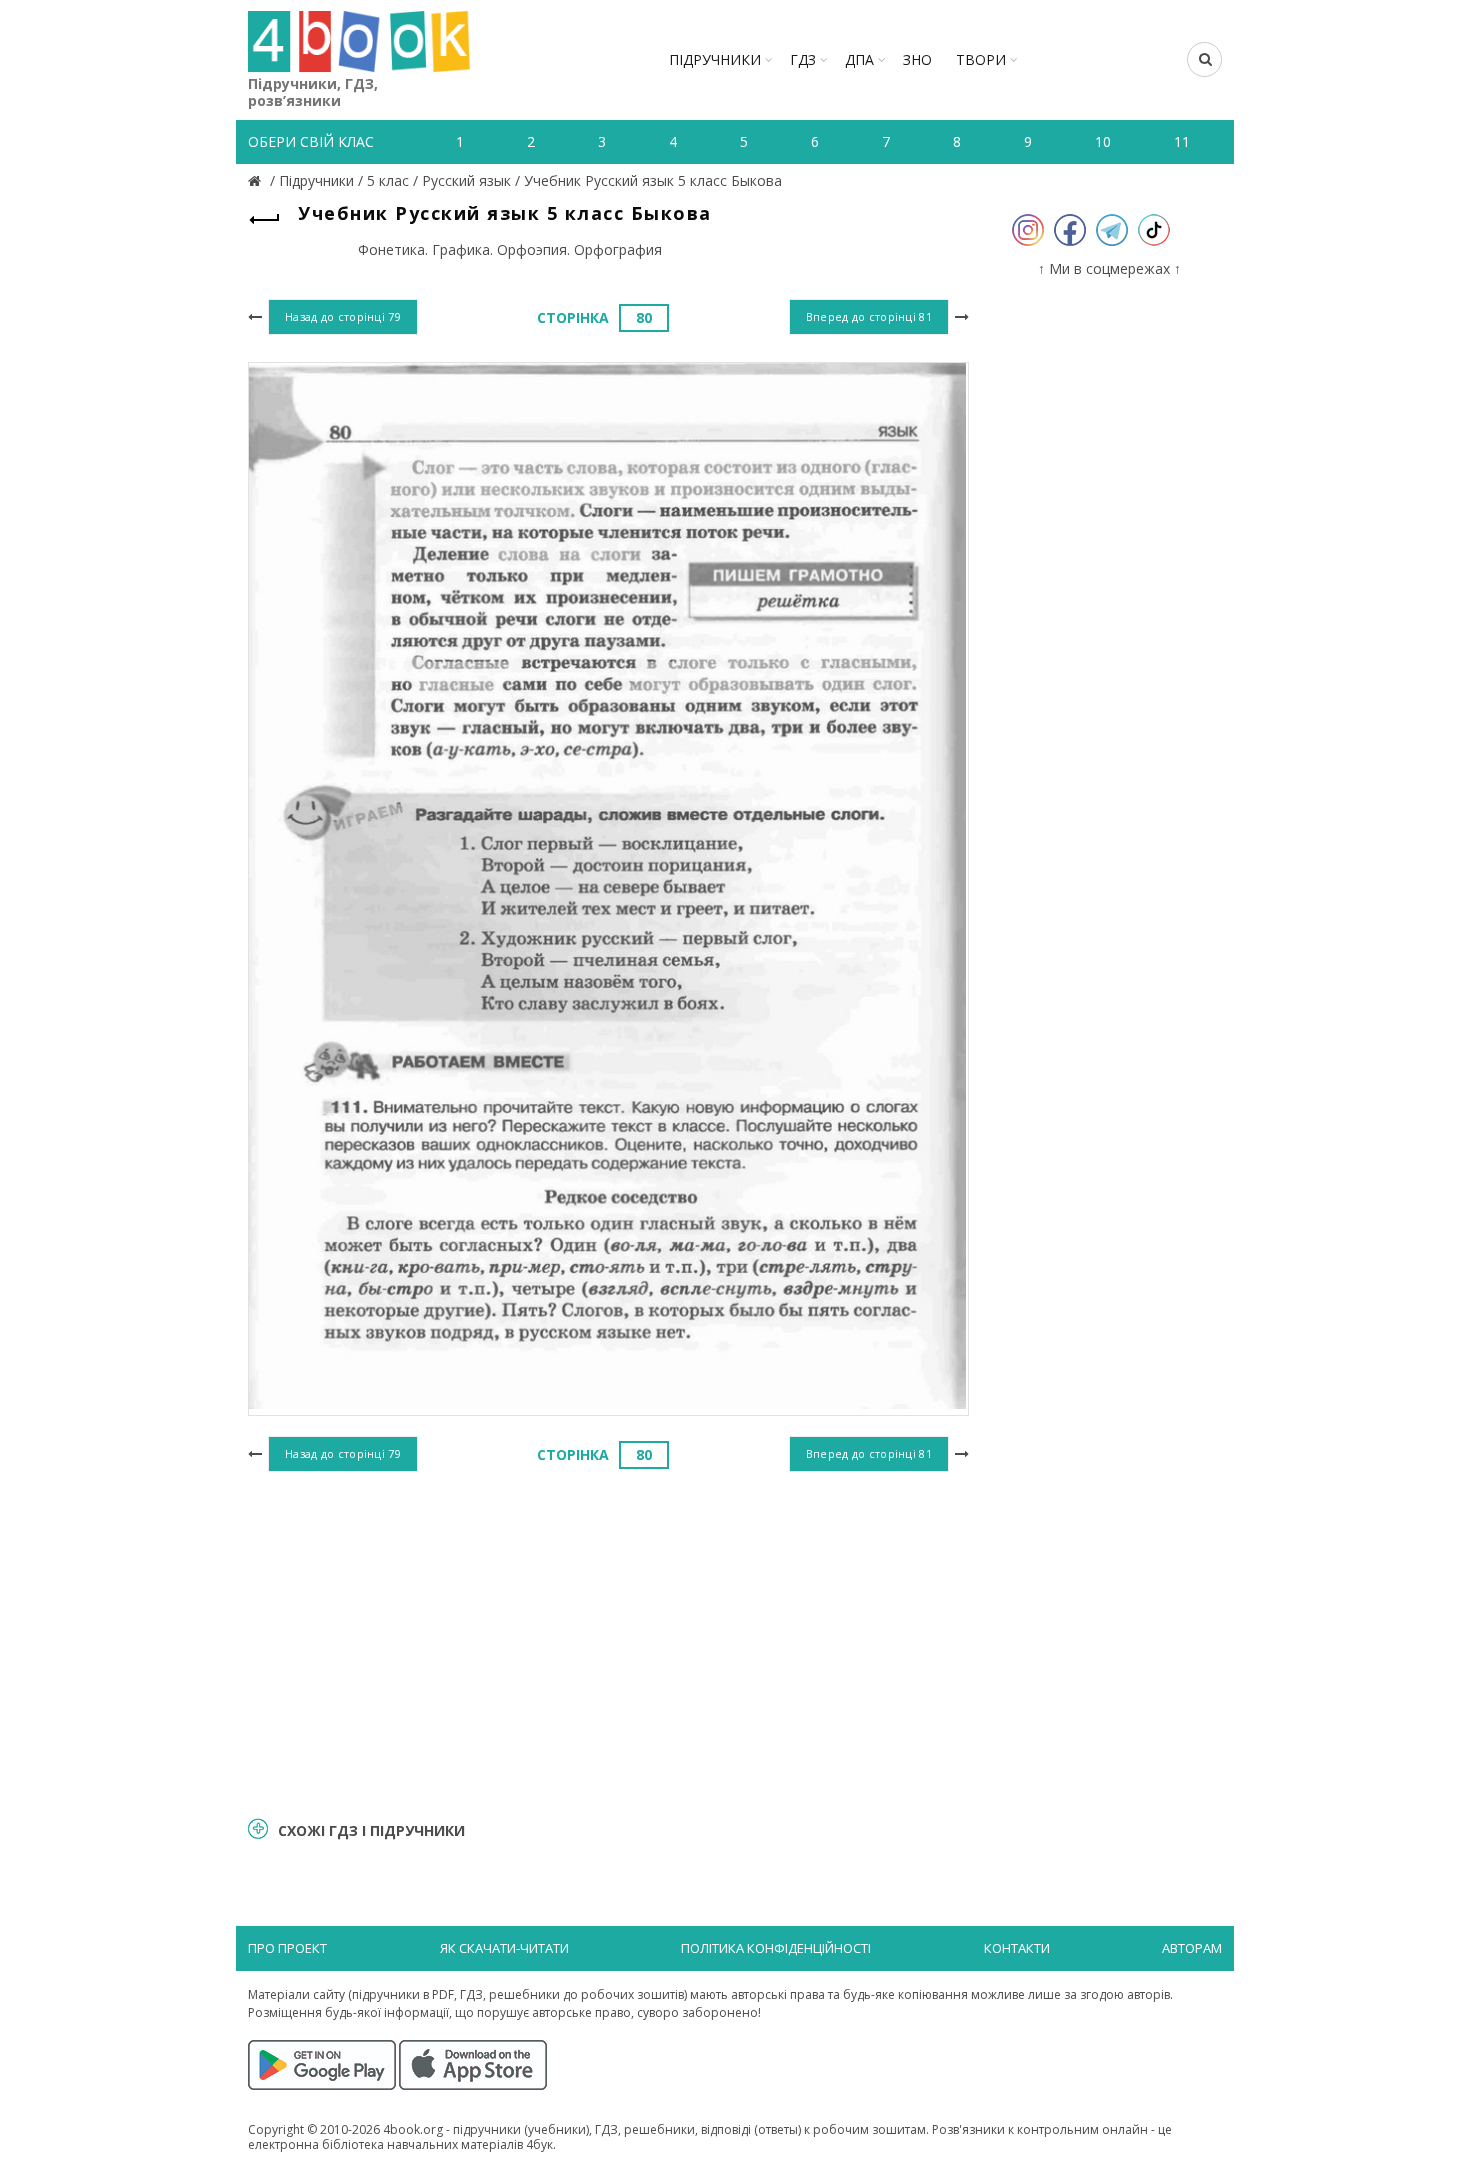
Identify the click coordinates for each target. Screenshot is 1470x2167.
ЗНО (917, 59)
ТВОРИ (981, 59)
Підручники (715, 59)
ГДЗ (803, 59)
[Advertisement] (608, 1641)
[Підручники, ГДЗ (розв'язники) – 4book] (257, 180)
